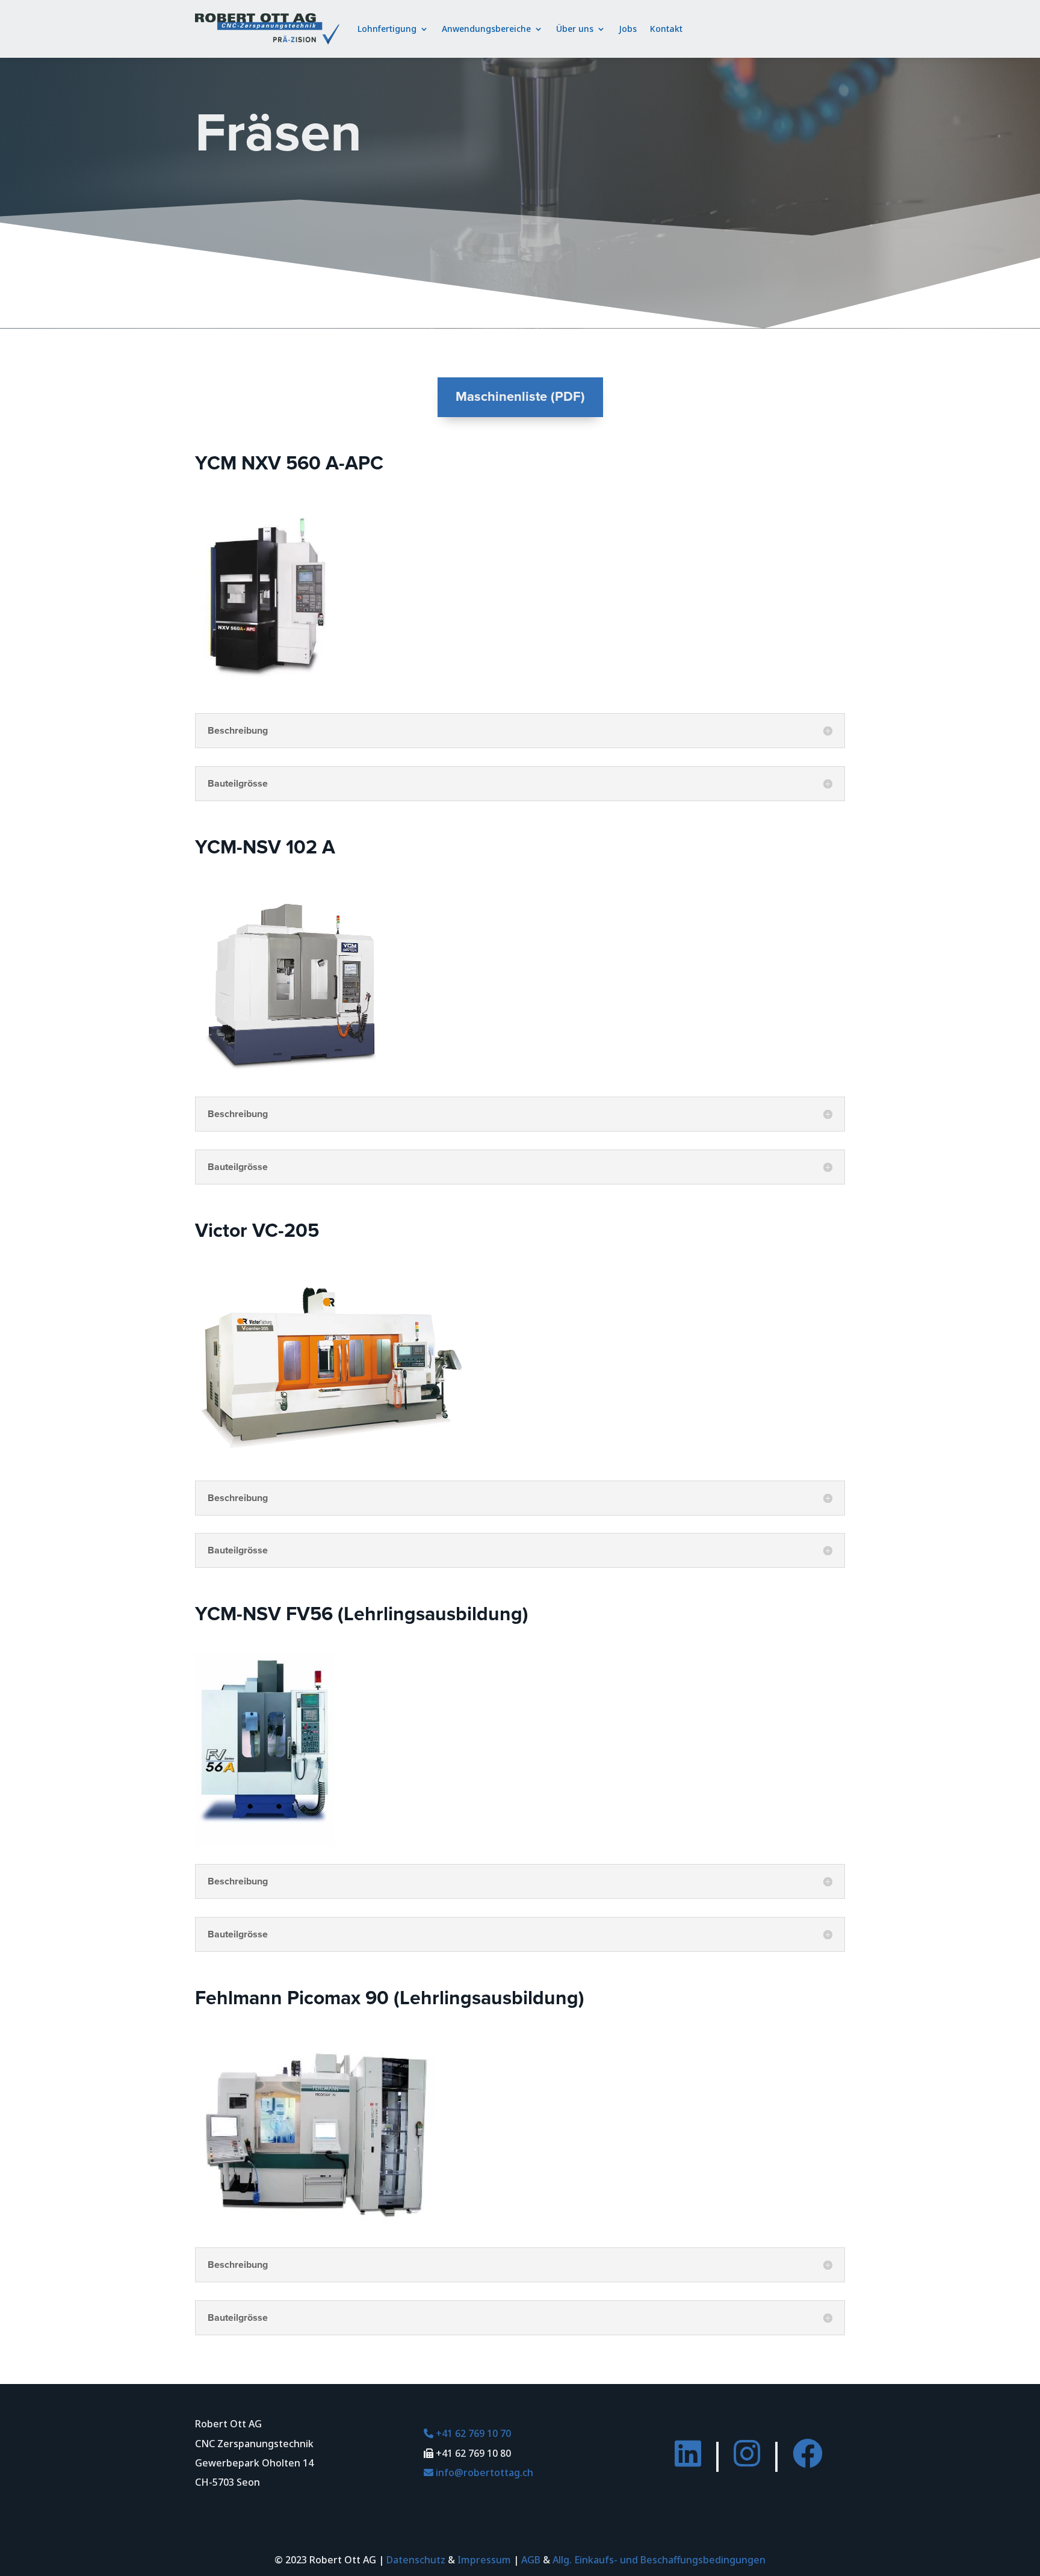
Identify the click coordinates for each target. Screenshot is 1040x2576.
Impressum (484, 2560)
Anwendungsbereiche (486, 29)
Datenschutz (416, 2560)
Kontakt (666, 29)
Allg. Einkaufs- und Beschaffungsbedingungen (659, 2560)
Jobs (628, 29)
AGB (531, 2560)
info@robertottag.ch (478, 2472)
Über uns (575, 29)
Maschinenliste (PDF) (520, 397)
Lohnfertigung (387, 29)
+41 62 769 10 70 (467, 2433)
